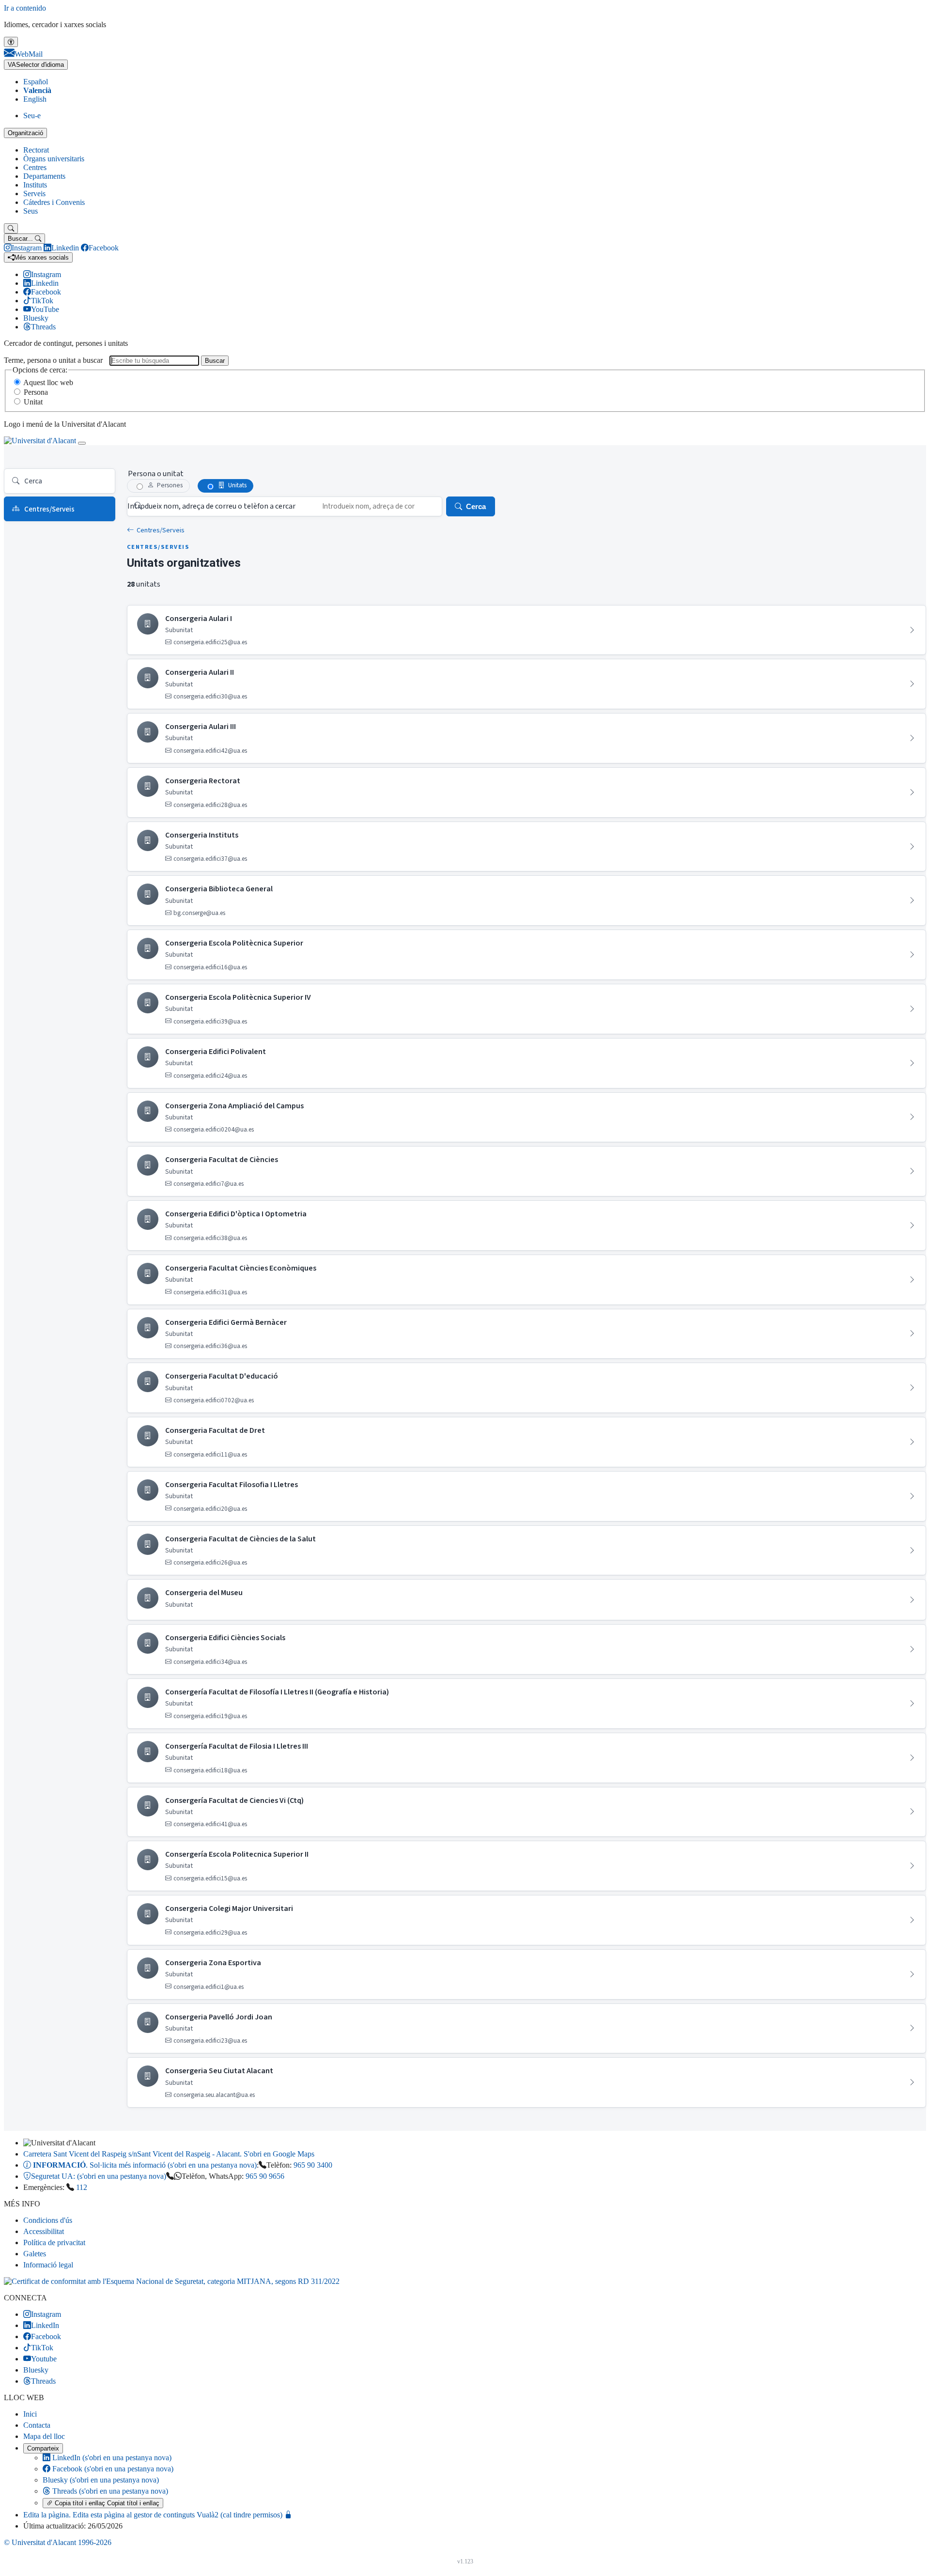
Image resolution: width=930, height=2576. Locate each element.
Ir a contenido (25, 8)
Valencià (37, 90)
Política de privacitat (54, 2242)
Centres (35, 167)
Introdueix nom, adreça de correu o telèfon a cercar (211, 506)
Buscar (215, 361)
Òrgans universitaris (54, 159)
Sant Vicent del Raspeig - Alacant (169, 2154)
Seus (31, 211)
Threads (109, 2491)
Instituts (35, 185)
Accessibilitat (44, 2231)
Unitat (33, 402)
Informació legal (48, 2265)
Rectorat (36, 150)
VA (36, 65)
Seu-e (32, 116)
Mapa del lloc (44, 2436)
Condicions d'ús (48, 2220)
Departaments (44, 176)
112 (82, 2187)
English (35, 99)
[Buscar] (11, 228)
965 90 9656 (265, 2176)
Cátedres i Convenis (54, 202)
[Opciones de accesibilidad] (11, 42)
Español (36, 82)
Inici (30, 2414)
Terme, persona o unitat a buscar (53, 360)
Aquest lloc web (48, 382)
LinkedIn (111, 2458)
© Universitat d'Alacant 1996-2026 (58, 2542)
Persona (36, 392)
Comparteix (43, 2448)
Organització (25, 133)
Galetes (35, 2254)
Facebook (112, 2469)
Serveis (34, 194)
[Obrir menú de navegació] (82, 443)
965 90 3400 (313, 2165)
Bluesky (101, 2480)
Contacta (37, 2425)
